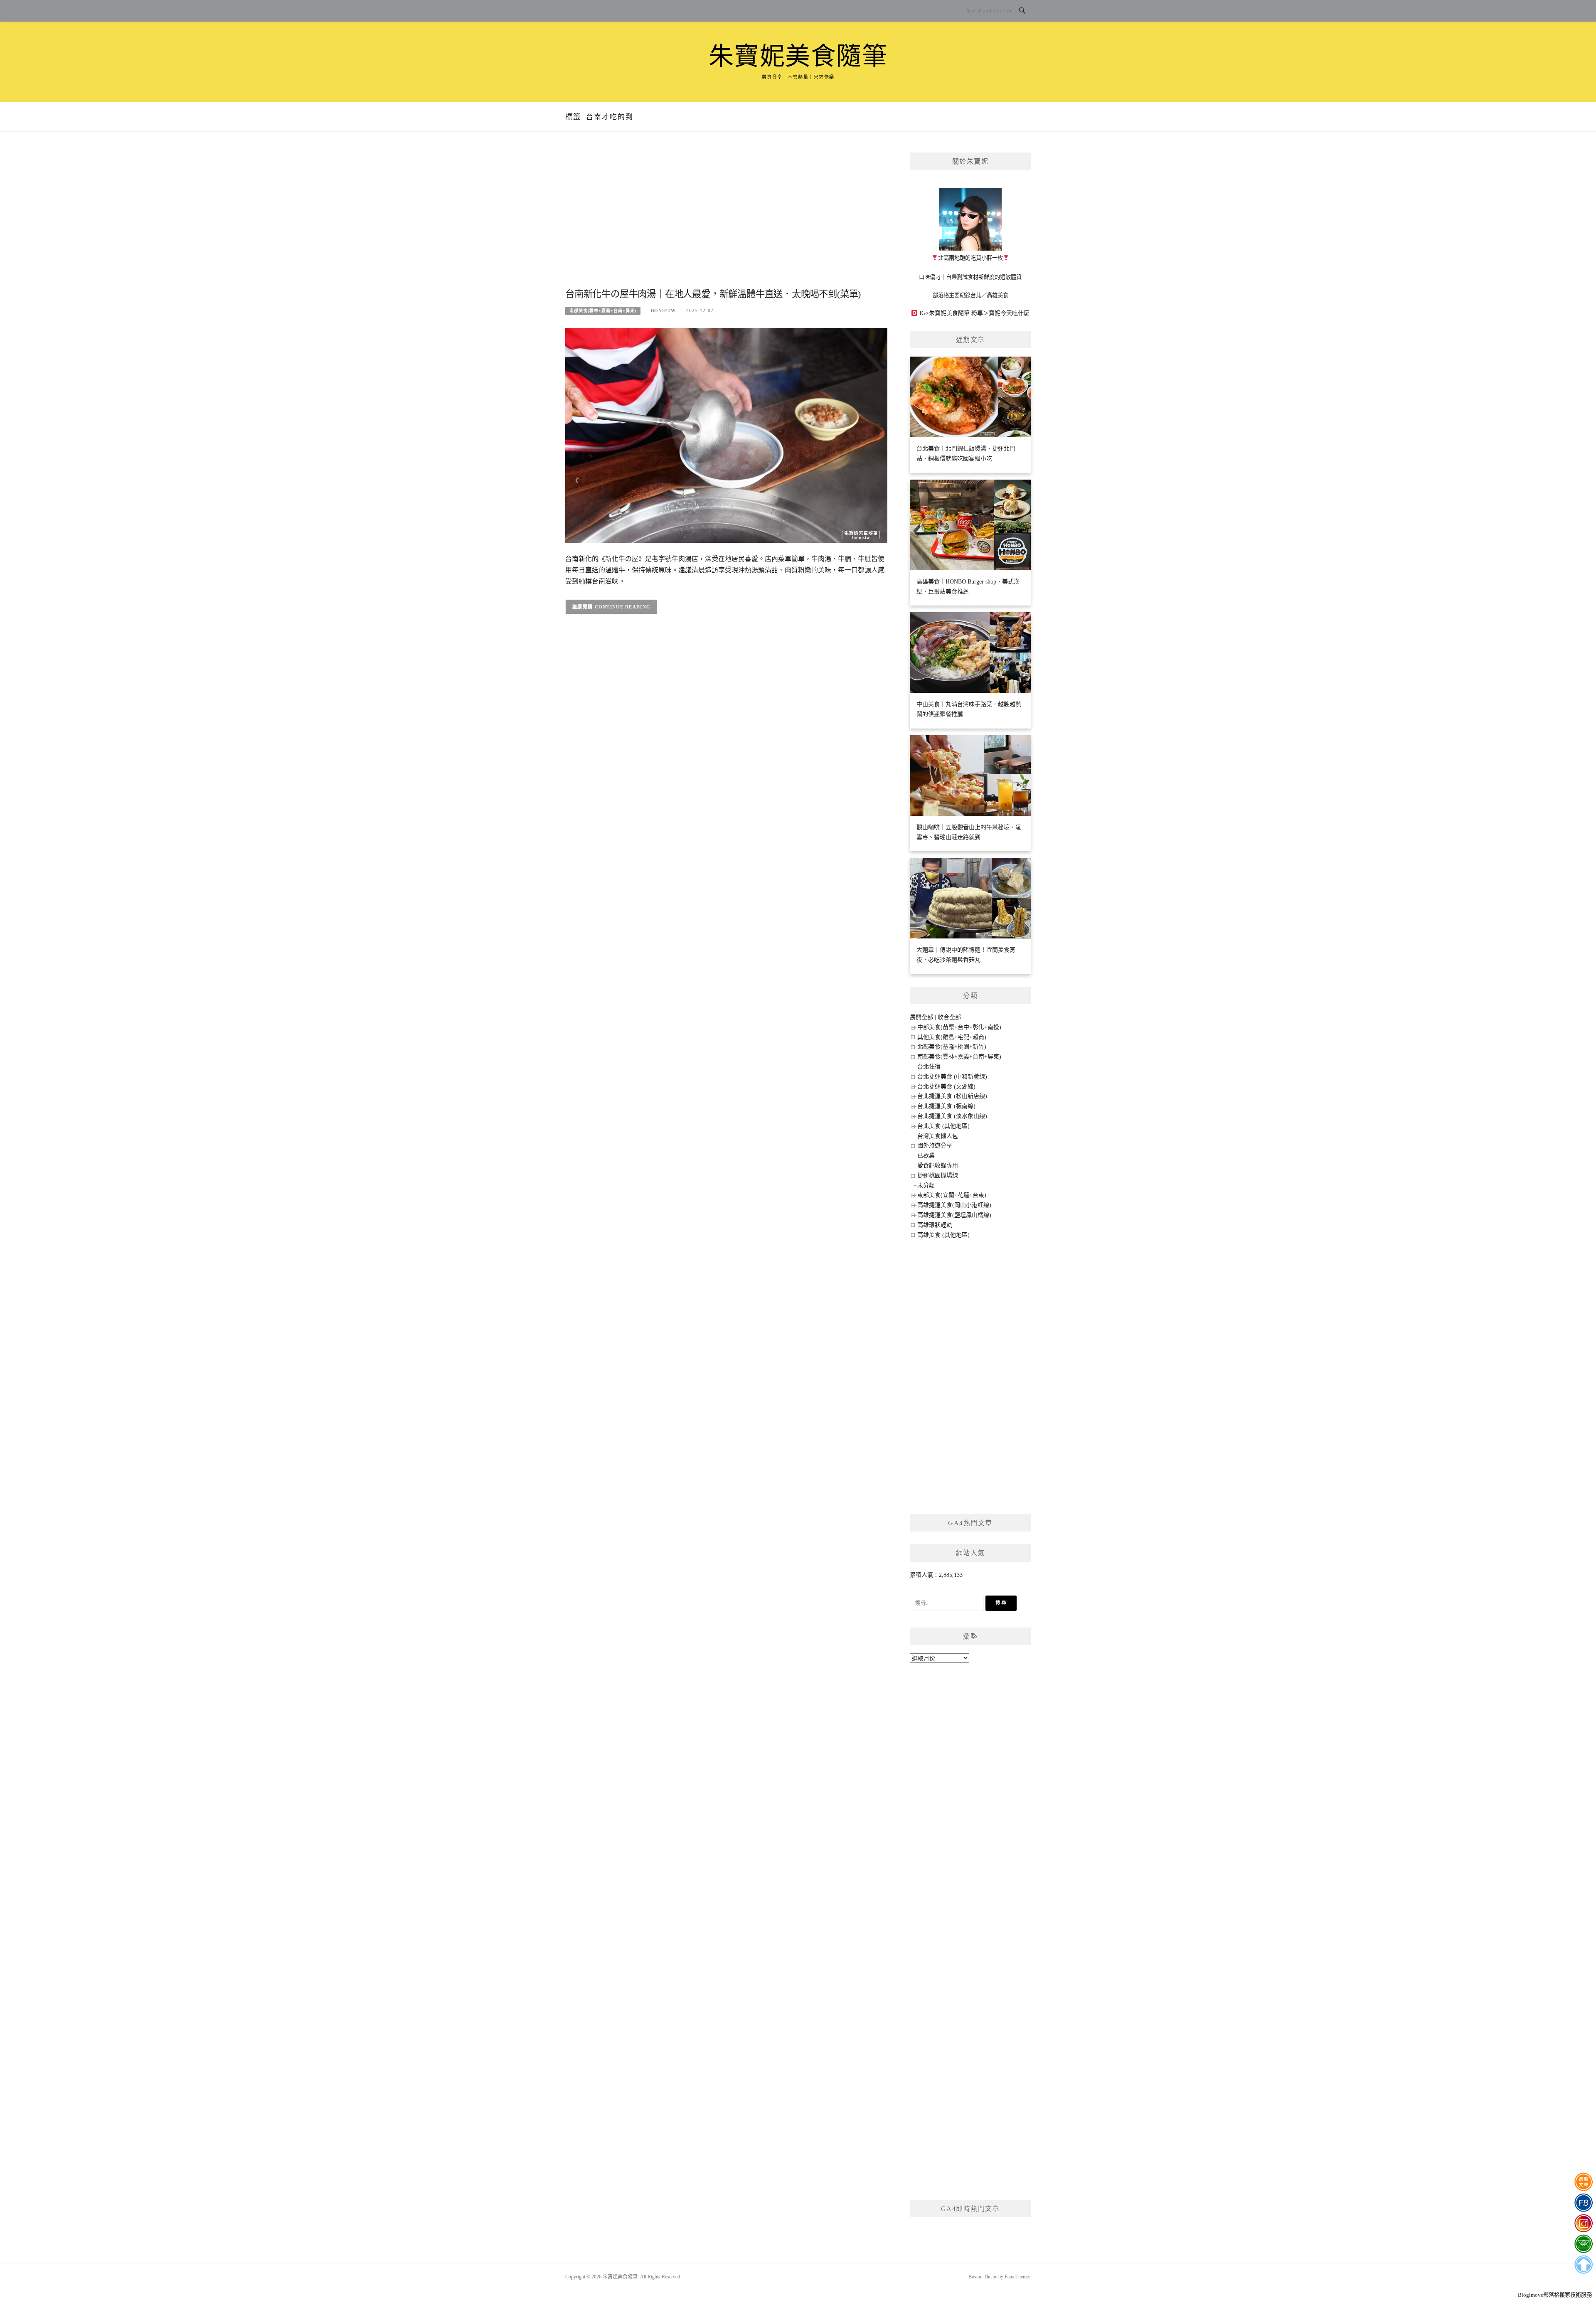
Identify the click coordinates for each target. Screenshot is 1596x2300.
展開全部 (921, 1017)
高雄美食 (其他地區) (943, 1235)
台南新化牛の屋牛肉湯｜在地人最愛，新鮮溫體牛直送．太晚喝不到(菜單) (713, 294)
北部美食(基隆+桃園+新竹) (952, 1047)
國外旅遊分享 (935, 1146)
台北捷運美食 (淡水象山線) (952, 1116)
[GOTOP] (1583, 2265)
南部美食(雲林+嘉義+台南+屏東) (603, 311)
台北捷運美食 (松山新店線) (952, 1096)
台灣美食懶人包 (938, 1136)
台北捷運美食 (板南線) (946, 1106)
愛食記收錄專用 (938, 1166)
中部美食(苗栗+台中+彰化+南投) (959, 1027)
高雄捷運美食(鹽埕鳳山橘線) (954, 1215)
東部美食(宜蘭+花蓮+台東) (952, 1195)
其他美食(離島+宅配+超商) (952, 1037)
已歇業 (926, 1156)
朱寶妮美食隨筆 (798, 57)
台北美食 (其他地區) (943, 1126)
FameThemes (1018, 2277)
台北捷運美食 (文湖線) (946, 1087)
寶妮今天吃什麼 (1009, 313)
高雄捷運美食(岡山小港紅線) (954, 1205)
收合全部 (949, 1017)
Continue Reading (623, 607)
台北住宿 (929, 1067)
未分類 (926, 1186)
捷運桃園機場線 (938, 1176)
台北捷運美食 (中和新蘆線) (952, 1077)
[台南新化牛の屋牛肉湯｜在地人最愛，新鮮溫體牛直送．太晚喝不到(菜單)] (726, 435)
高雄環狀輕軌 (935, 1225)
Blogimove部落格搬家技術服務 (1555, 2295)
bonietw (663, 310)
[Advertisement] (726, 219)
